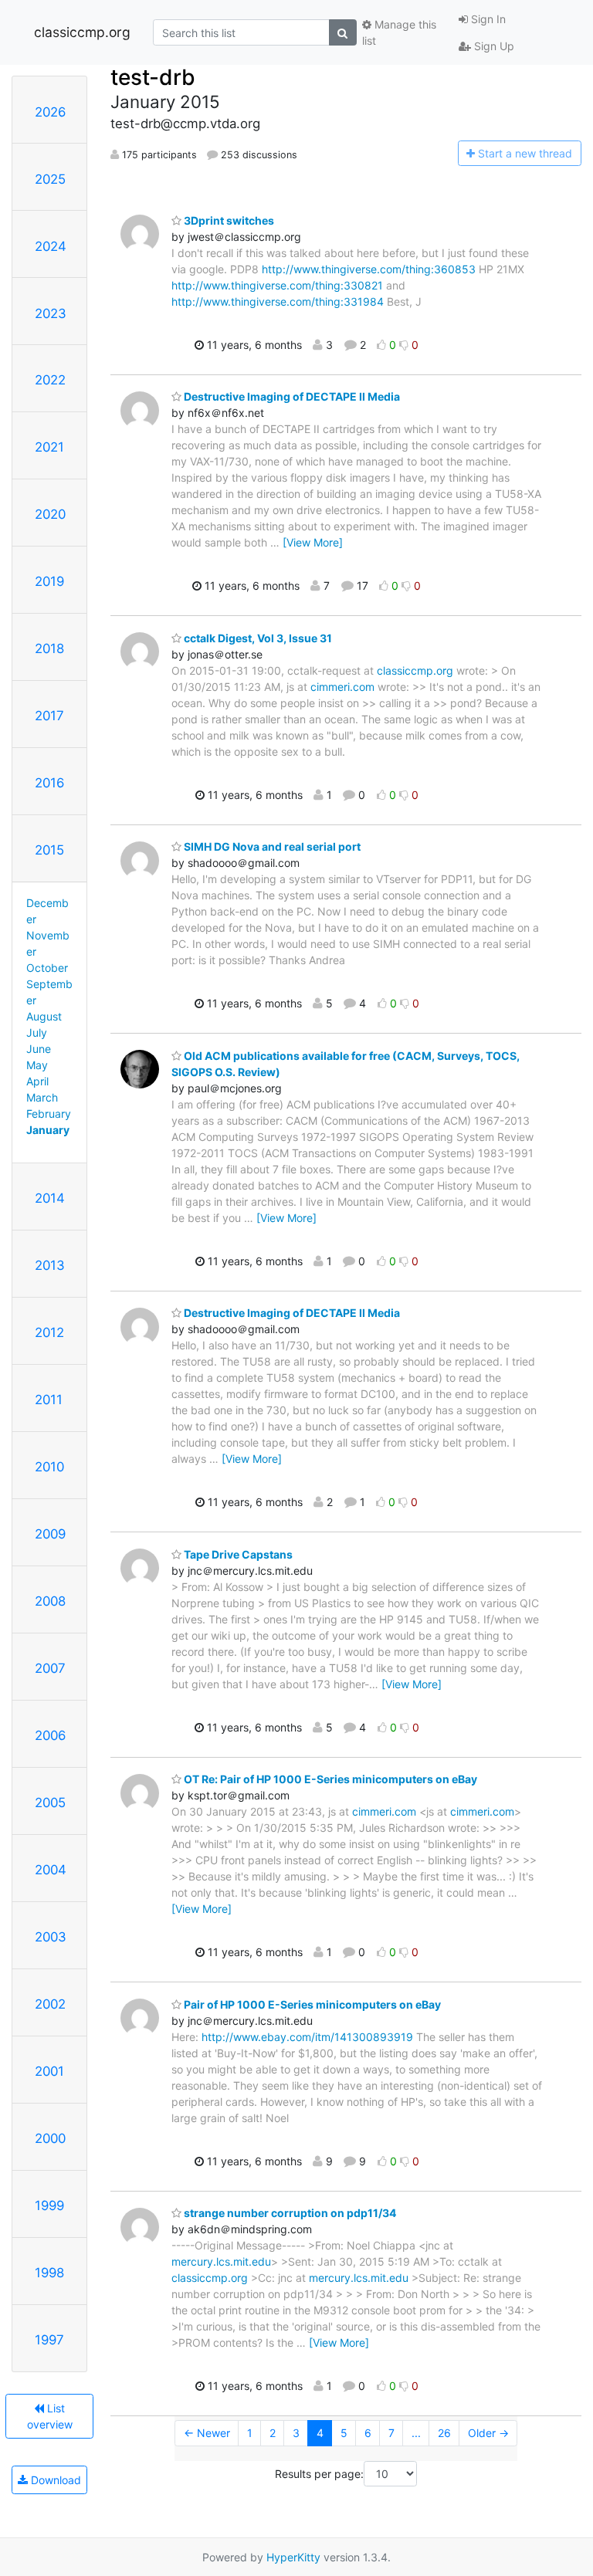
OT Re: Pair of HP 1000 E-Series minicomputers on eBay (329, 1779)
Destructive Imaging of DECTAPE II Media (291, 396)
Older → (488, 2433)
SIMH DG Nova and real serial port (271, 846)
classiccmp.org (82, 32)
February (49, 1114)
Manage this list (399, 32)
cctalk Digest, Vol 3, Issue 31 (257, 638)
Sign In (487, 19)
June (39, 1049)
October (47, 968)
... (416, 2433)
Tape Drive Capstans (237, 1554)
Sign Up (493, 46)
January (48, 1130)
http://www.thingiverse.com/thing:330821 (277, 285)
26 (444, 2433)
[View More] (313, 542)
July (37, 1032)
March (42, 1097)
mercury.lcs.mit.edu (221, 2261)
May (37, 1065)
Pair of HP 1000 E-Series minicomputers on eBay (311, 2004)
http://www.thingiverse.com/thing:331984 (278, 301)
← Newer (207, 2433)
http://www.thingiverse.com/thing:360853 (369, 269)
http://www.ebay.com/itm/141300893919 (307, 2037)
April (37, 1081)
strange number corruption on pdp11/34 (289, 2213)
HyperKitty (293, 2557)
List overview (50, 2416)
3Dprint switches (228, 220)
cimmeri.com (342, 687)
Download (54, 2480)
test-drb (153, 77)
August (44, 1016)
